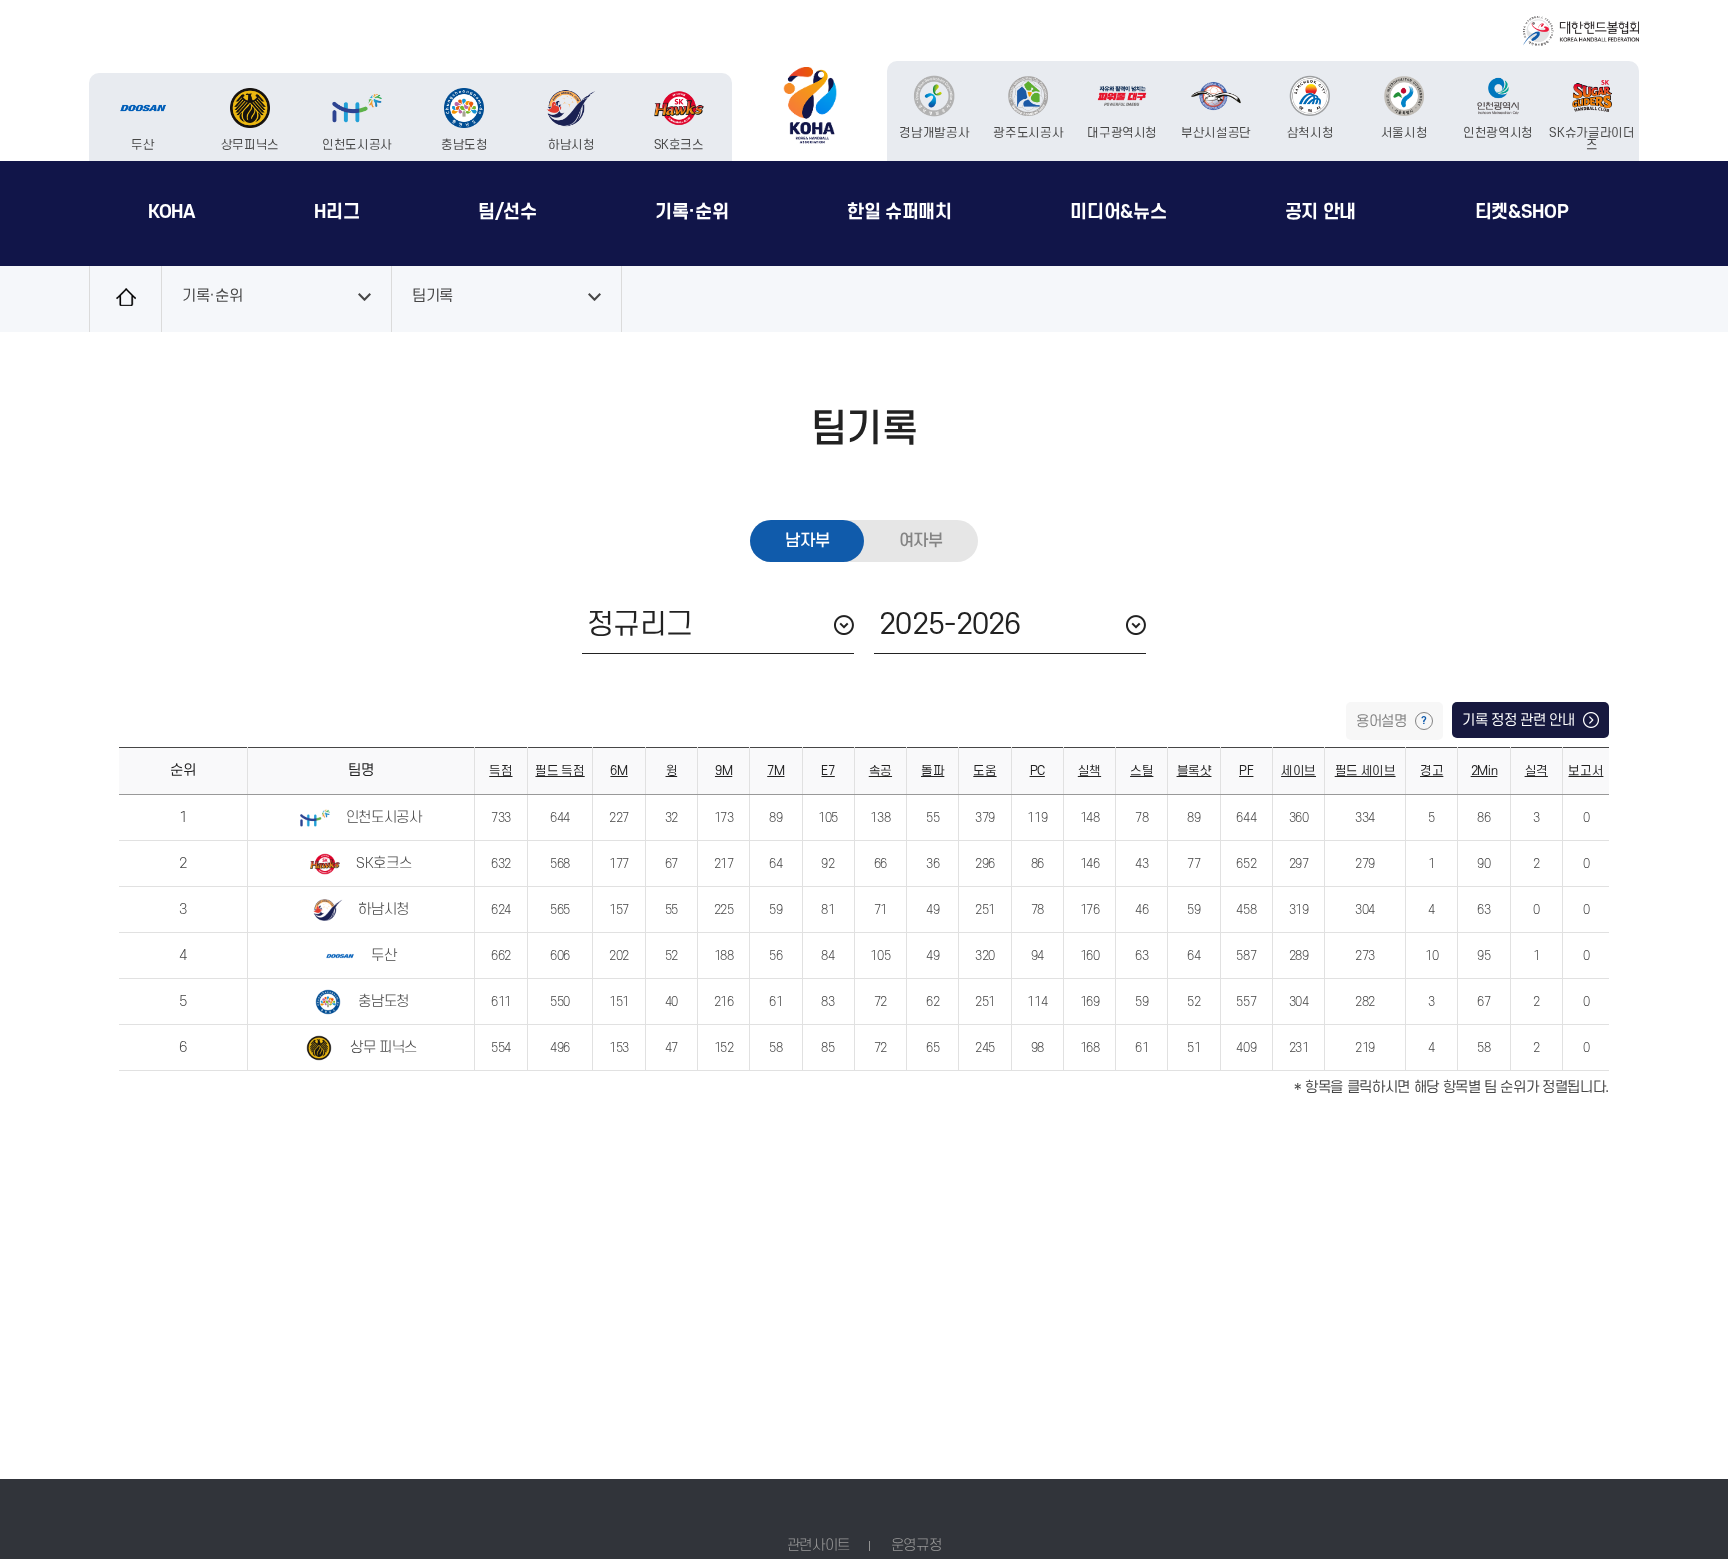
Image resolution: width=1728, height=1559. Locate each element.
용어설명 (1383, 721)
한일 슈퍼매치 (899, 212)
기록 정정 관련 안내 (1520, 720)
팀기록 (432, 296)
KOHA (172, 212)
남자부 (807, 541)
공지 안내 (1320, 212)
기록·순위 (691, 212)
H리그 (336, 212)
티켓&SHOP (1522, 212)
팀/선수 (507, 212)
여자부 (921, 541)
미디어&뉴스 (1118, 212)
